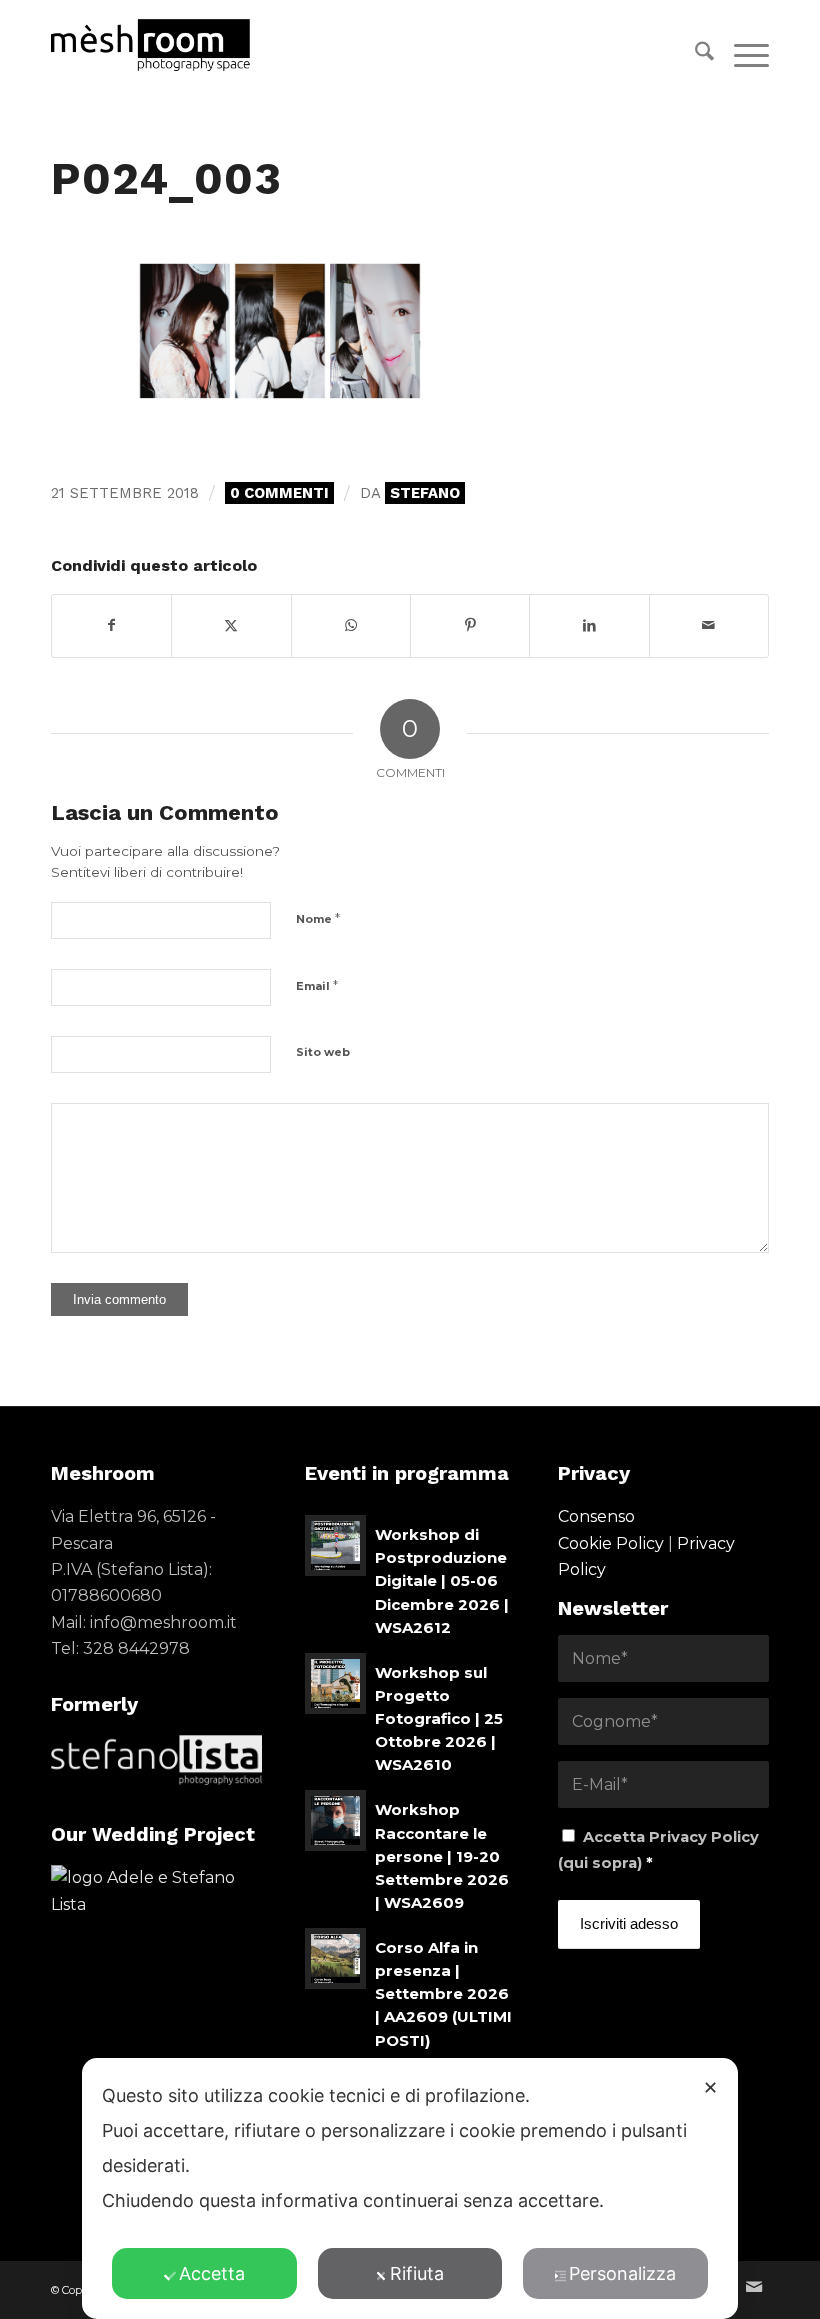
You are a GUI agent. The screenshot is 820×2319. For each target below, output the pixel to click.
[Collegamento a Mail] (754, 2287)
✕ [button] (710, 2087)
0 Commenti (279, 493)
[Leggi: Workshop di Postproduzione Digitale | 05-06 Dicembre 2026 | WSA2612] (335, 1545)
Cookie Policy (611, 1543)
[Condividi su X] (231, 625)
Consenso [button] (596, 1516)
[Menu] (741, 55)
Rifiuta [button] (417, 2273)
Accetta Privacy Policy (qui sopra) (658, 1850)
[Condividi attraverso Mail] (709, 625)
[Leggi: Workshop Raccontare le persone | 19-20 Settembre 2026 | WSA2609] (335, 1820)
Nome (318, 918)
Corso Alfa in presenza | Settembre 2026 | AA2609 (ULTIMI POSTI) (443, 1994)
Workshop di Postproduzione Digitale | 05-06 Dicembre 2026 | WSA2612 (442, 1581)
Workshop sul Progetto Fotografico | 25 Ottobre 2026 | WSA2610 (439, 1719)
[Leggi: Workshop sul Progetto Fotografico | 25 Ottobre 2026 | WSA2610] (335, 1683)
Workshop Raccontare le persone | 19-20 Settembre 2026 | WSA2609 (442, 1856)
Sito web (323, 1052)
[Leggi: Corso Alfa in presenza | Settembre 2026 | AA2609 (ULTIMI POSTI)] (335, 1958)
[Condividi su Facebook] (111, 625)
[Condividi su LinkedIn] (589, 625)
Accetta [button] (212, 2273)
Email (317, 985)
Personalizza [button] (622, 2273)
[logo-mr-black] (162, 45)
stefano (425, 493)
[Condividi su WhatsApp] (351, 625)
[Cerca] (694, 55)
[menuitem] (694, 55)
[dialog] (410, 2188)
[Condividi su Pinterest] (470, 625)
